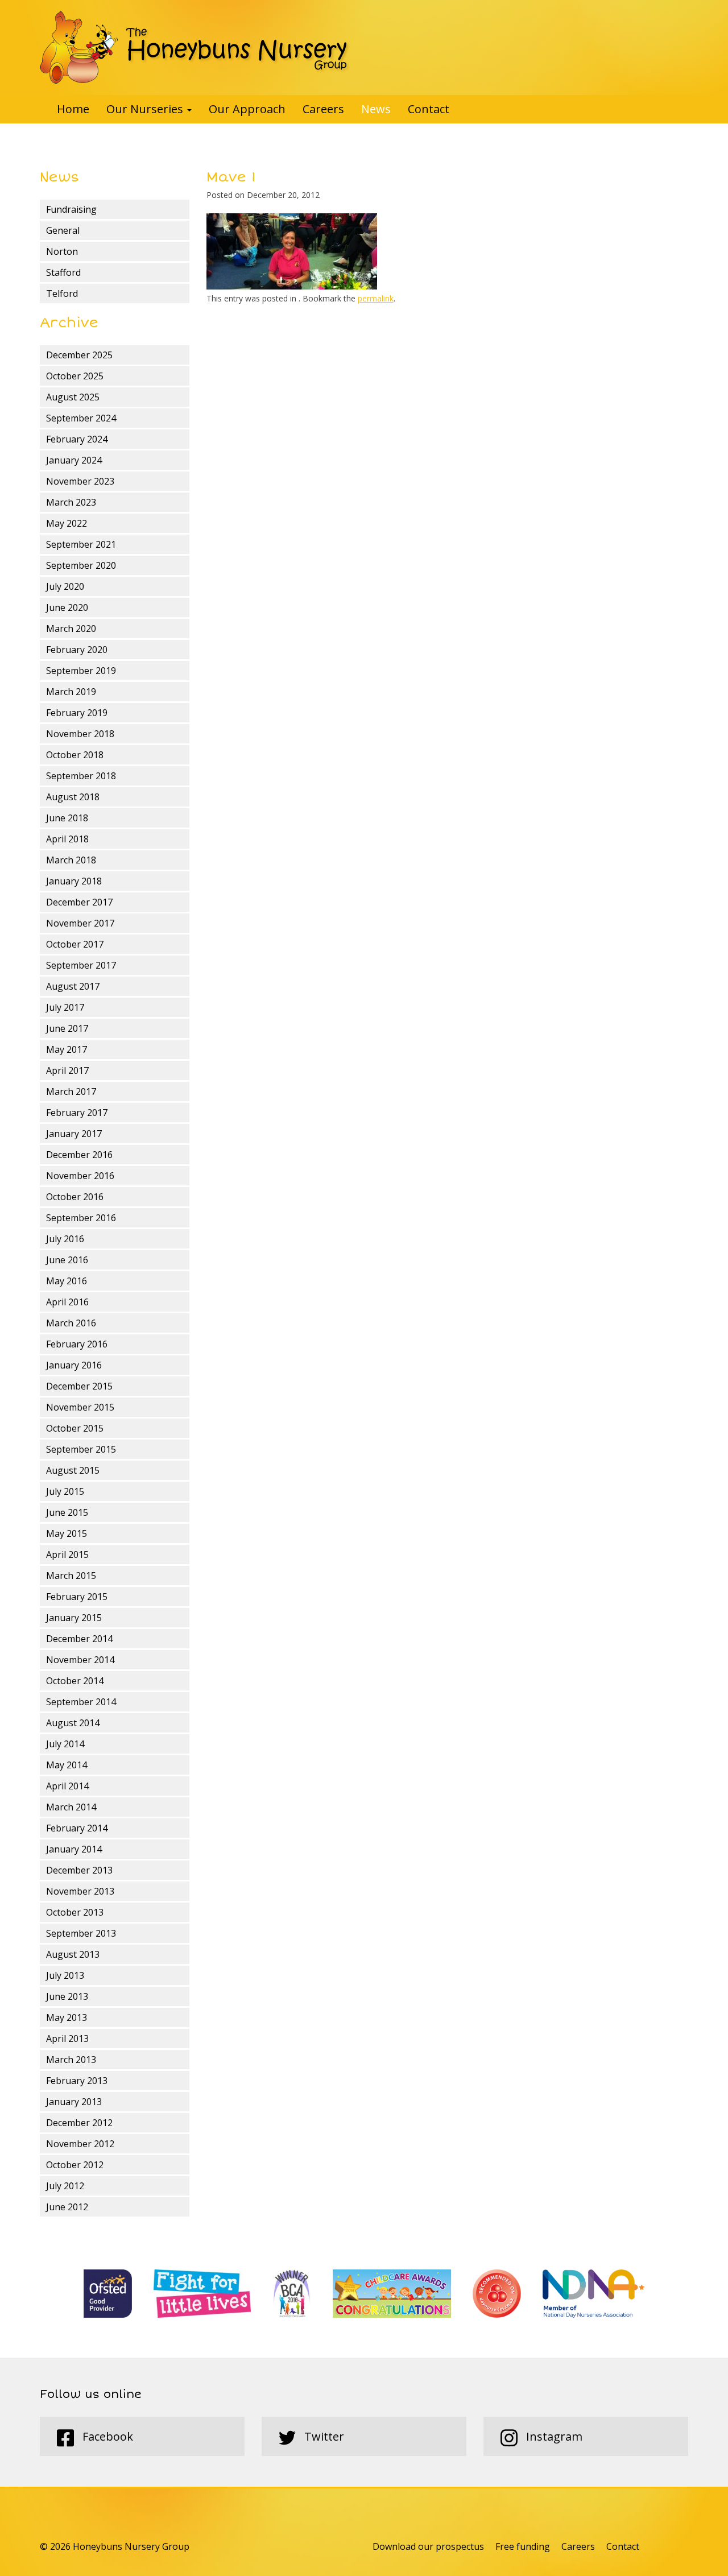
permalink (376, 298)
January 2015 (74, 1618)
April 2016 (67, 1302)
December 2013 (79, 1870)
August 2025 (73, 397)
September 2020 (81, 565)
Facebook (106, 2436)
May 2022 (67, 523)
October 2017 (75, 944)
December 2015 (79, 1386)
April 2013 (67, 2039)
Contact (429, 109)
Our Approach (247, 109)
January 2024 (74, 460)
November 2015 (80, 1407)
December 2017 (79, 902)
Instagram (553, 2436)
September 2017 (81, 965)
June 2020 (67, 607)
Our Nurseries (146, 109)
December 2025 (79, 355)
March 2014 (71, 1807)
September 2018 (81, 776)
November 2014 (80, 1660)
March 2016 (71, 1323)
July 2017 (65, 1007)
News (376, 109)
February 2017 (77, 1113)
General (63, 230)
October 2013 (75, 1912)
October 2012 (75, 2165)
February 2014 (77, 1828)
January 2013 (74, 2102)
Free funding (523, 2546)
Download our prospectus (428, 2546)
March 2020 (71, 629)
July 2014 (65, 1744)
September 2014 (81, 1702)
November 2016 (80, 1176)
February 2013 (77, 2081)
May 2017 (67, 1049)
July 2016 (65, 1239)
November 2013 (80, 1891)
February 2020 (77, 650)
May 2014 (67, 1765)
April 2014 (67, 1786)
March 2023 (71, 502)
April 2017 (67, 1070)
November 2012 (80, 2144)
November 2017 (80, 923)
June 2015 (67, 1512)
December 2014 (79, 1639)
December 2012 (79, 2123)
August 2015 (73, 1470)
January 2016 (74, 1365)
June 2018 (67, 818)
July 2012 (65, 2186)
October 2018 (75, 755)
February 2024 (77, 439)
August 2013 (73, 1954)
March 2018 (71, 860)
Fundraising (71, 209)
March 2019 (71, 692)
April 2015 (67, 1554)
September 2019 (81, 671)
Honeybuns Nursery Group (195, 47)
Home (73, 109)
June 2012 (67, 2207)
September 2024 (81, 418)
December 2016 (79, 1155)
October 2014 (75, 1681)
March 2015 (71, 1576)
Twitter (323, 2436)
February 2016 (77, 1344)
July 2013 (65, 1975)
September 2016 (81, 1218)
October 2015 (75, 1428)
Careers (323, 109)
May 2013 (67, 2017)
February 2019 (77, 713)
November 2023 (80, 481)
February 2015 (77, 1597)
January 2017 (74, 1134)
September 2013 (81, 1933)
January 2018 (74, 881)
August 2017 (73, 986)
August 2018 (73, 797)
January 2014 (74, 1849)
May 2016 (67, 1281)
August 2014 (73, 1723)
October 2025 (75, 376)
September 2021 (81, 544)
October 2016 (75, 1197)
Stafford (63, 272)
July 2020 (65, 586)
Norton (62, 251)
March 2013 (71, 2060)
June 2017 (67, 1028)
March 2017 (71, 1091)
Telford (62, 293)
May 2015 (67, 1533)
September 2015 (81, 1449)
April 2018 (67, 839)
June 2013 (67, 1996)
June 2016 (67, 1260)
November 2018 (80, 734)
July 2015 (65, 1491)
